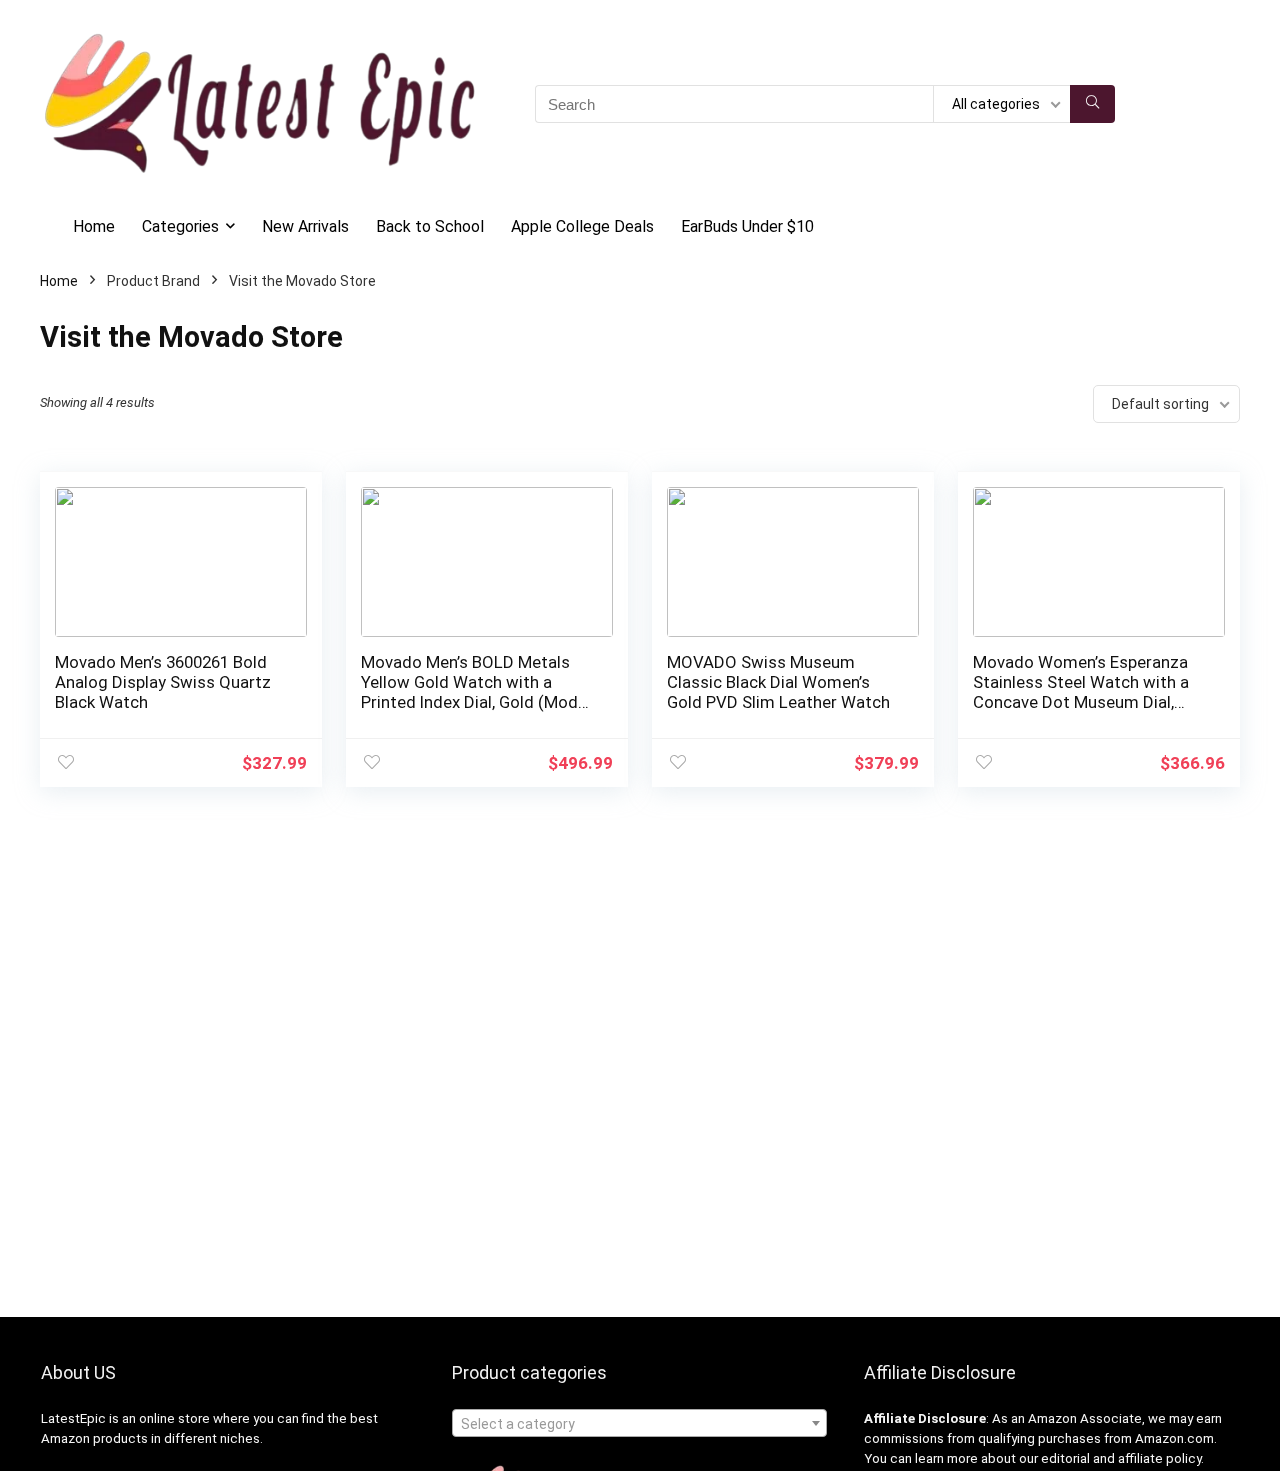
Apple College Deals (582, 226)
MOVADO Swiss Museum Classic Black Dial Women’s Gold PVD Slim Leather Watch (778, 682)
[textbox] (639, 1424)
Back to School (430, 226)
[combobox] (639, 1423)
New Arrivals (305, 226)
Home (94, 226)
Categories (180, 226)
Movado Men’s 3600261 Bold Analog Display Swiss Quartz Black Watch (163, 682)
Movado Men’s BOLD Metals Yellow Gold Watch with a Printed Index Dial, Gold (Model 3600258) (476, 692)
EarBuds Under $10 (747, 226)
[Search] (1092, 104)
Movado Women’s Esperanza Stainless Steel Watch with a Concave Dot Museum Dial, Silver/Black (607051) (1081, 692)
